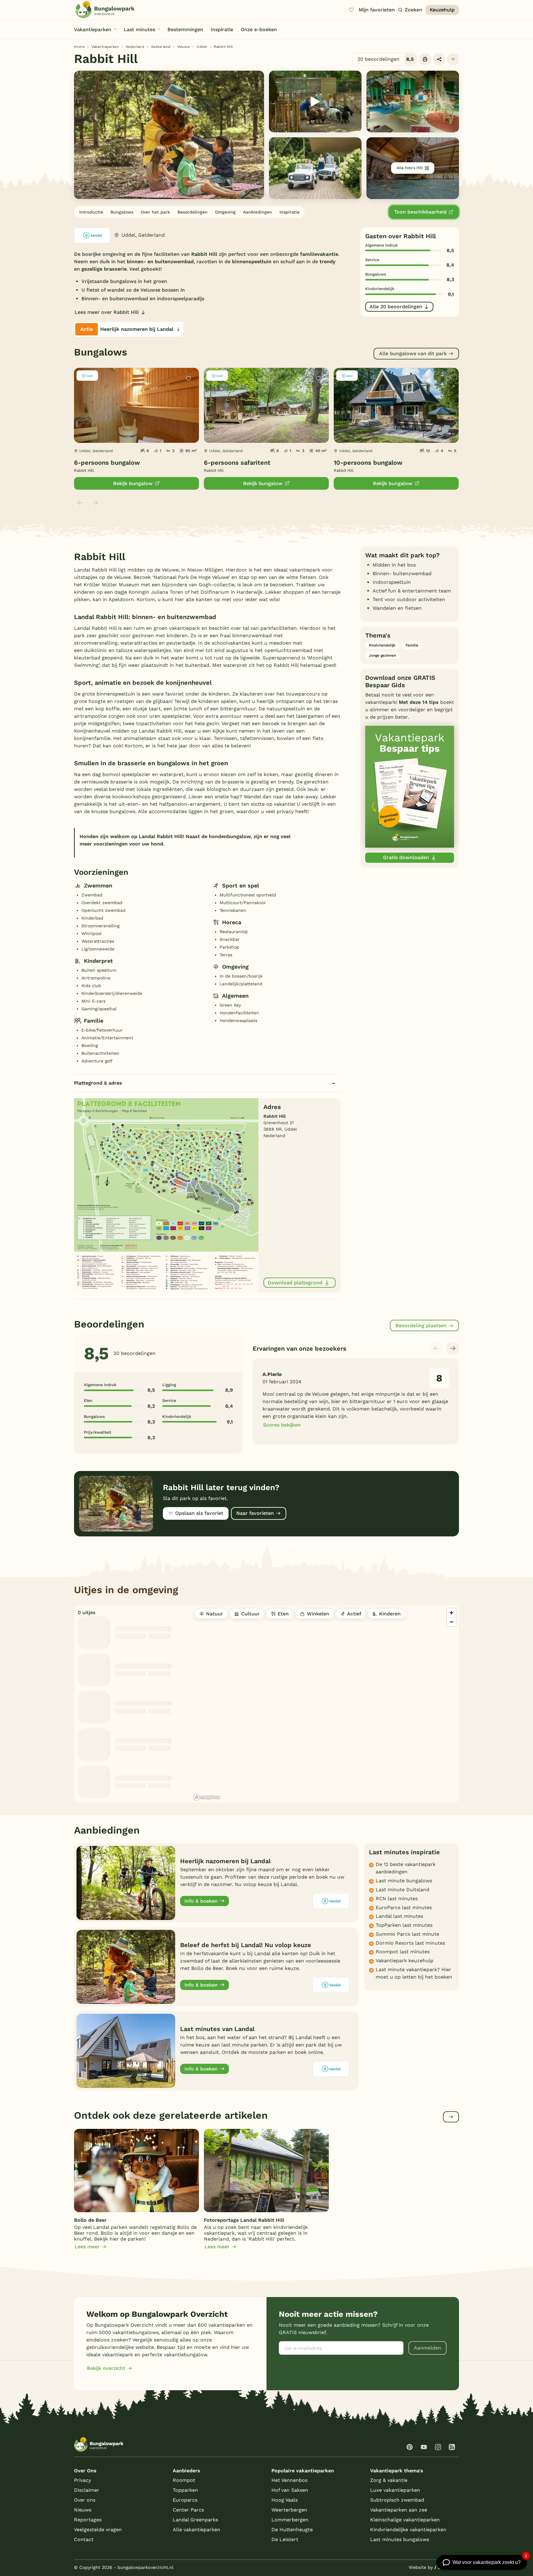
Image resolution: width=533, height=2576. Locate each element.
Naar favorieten (255, 1513)
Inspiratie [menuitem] (222, 29)
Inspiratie (289, 212)
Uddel (202, 47)
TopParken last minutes (404, 1925)
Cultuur (250, 1614)
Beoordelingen (192, 212)
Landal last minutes (399, 1916)
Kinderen (390, 1614)
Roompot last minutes (403, 1952)
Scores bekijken (282, 1425)
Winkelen (318, 1614)
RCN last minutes (397, 1899)
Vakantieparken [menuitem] (93, 29)
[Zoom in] (451, 1613)
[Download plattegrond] (166, 1195)
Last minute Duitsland (403, 1890)
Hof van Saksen (290, 2490)
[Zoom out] (451, 1622)
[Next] (453, 1348)
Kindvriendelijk (382, 645)
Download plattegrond (295, 1283)
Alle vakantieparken (196, 2530)
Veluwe (184, 47)
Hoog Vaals (285, 2500)
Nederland (135, 47)
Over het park (155, 212)
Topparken (185, 2490)
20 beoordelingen (386, 59)
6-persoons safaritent (237, 463)
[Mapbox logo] (207, 1797)
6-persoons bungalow (107, 463)
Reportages (88, 2520)
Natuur (215, 1614)
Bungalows (122, 212)
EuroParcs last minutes (404, 1907)
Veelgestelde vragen (98, 2530)
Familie (412, 645)
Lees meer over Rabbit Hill (107, 312)
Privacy (83, 2480)
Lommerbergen (290, 2520)
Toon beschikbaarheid (420, 212)
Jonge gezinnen (382, 655)
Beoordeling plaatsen (421, 1325)
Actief (354, 1614)
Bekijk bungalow (133, 483)
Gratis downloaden (406, 857)
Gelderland (161, 47)
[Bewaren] (453, 59)
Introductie (91, 212)
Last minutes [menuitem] (139, 29)
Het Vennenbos (289, 2480)
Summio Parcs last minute (407, 1934)
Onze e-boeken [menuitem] (259, 29)
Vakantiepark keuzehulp (405, 1961)
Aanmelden (428, 2348)
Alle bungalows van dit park (413, 353)
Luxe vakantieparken (395, 2490)
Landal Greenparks (195, 2520)
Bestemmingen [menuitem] (185, 29)
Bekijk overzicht (106, 2368)
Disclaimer (87, 2490)
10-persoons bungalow (368, 463)
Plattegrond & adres (98, 1083)
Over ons (85, 2500)
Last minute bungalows (404, 1881)
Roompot (184, 2480)
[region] (325, 1704)
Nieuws (83, 2510)
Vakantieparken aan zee (399, 2510)
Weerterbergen (289, 2510)
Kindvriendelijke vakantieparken (408, 2530)
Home (79, 47)
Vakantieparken (105, 47)
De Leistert (285, 2539)
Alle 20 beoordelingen (396, 307)
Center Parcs (188, 2510)
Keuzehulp (442, 10)
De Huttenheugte (292, 2530)
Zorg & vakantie (389, 2480)
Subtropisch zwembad (397, 2500)
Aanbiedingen (258, 212)
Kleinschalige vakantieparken (405, 2520)
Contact (84, 2539)
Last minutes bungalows (400, 2539)
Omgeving (225, 212)
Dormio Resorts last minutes (410, 1943)
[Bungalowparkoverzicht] (105, 10)
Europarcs (185, 2500)
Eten (283, 1614)
